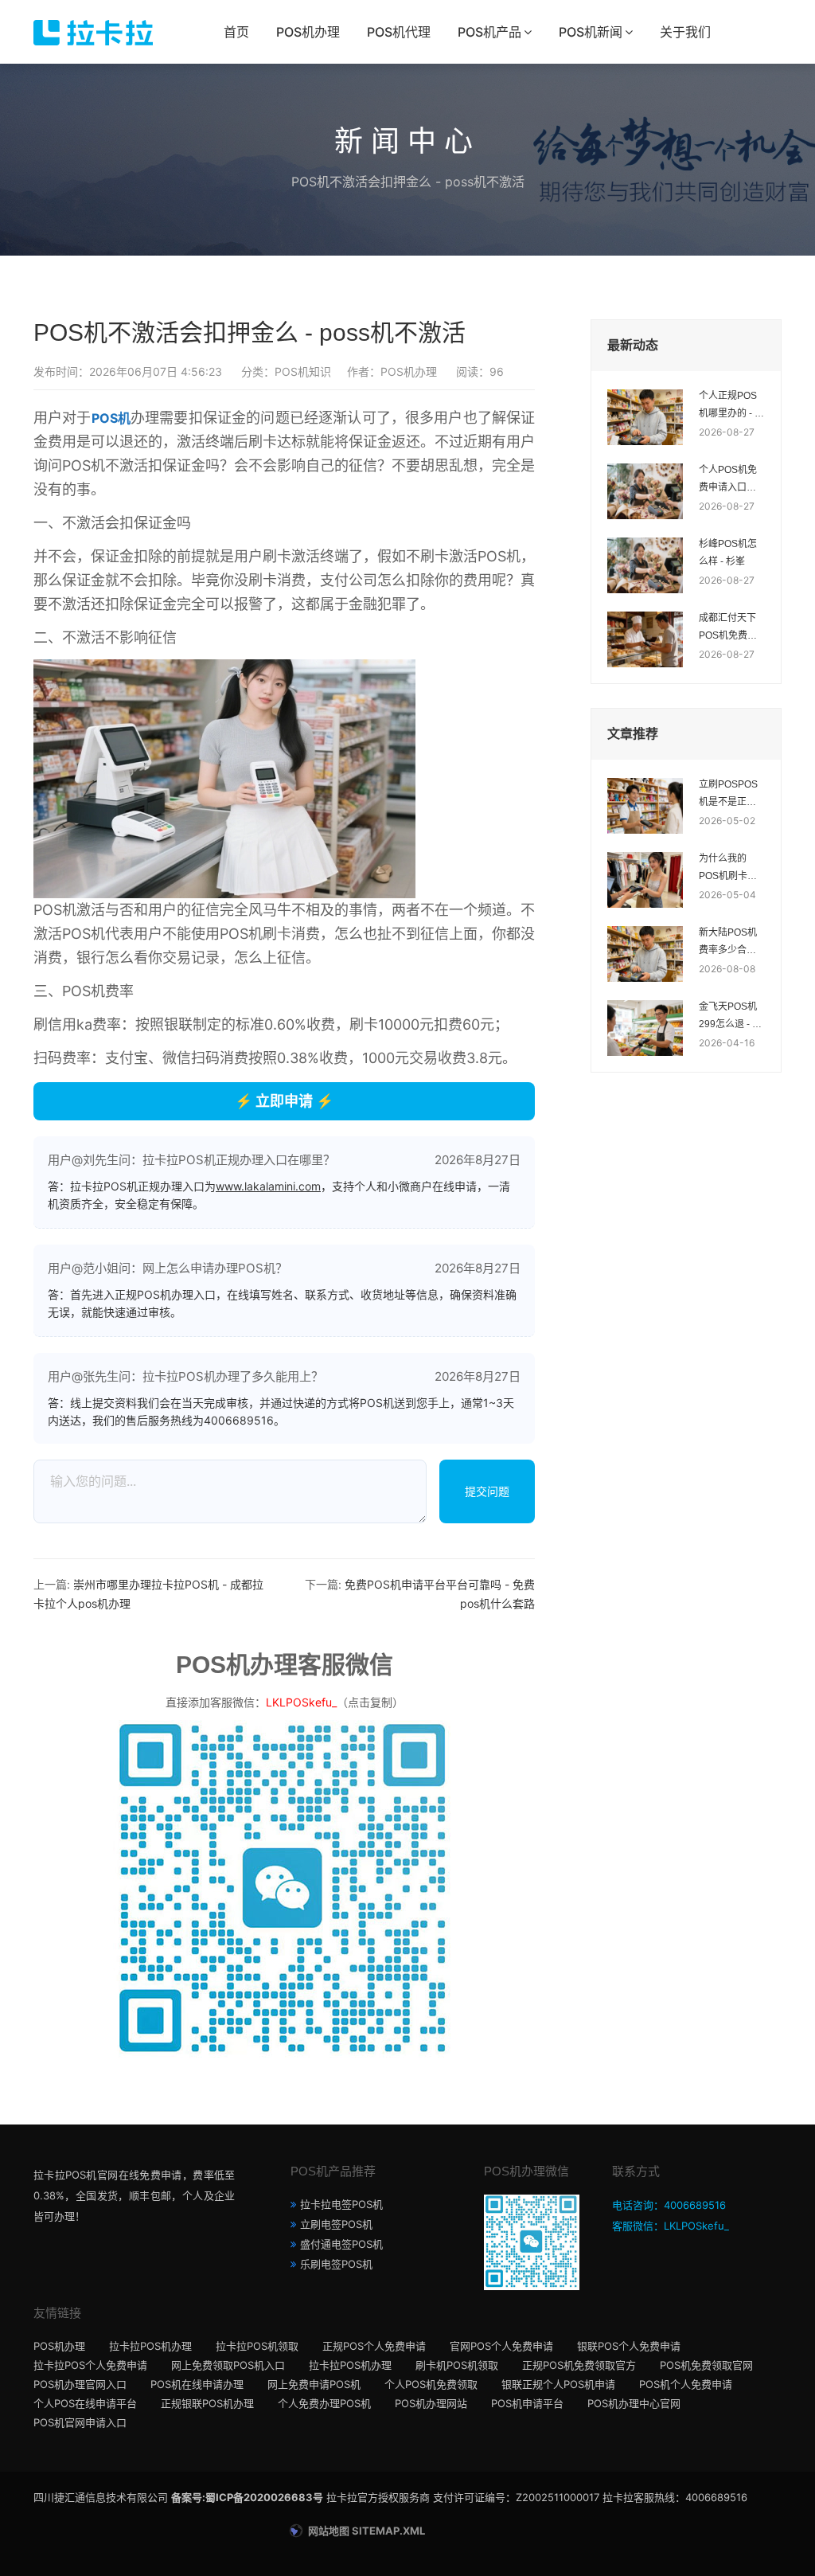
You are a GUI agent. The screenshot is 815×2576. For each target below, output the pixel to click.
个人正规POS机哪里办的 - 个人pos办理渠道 (731, 406)
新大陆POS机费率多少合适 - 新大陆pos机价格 (731, 943)
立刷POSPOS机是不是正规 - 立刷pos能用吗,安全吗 (730, 795)
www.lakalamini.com (268, 1186)
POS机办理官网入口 (80, 2384)
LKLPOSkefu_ (301, 1702)
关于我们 (685, 32)
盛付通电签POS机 (341, 2244)
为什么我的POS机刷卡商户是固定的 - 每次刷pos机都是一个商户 (731, 869)
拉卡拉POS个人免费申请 (90, 2365)
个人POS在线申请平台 (85, 2403)
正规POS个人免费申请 (374, 2346)
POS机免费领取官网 (706, 2365)
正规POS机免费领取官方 (579, 2365)
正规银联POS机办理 (207, 2403)
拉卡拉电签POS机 (341, 2204)
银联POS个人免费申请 (629, 2346)
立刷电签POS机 (336, 2224)
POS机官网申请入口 (80, 2422)
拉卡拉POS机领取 (257, 2346)
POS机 (111, 418)
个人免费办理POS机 (324, 2403)
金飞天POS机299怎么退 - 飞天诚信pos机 (730, 1017)
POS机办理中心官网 (634, 2403)
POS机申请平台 (527, 2403)
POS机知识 (303, 371)
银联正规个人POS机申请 (558, 2384)
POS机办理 (308, 32)
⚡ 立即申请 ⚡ (284, 1101)
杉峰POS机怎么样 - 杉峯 (728, 553)
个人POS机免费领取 (431, 2384)
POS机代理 (399, 32)
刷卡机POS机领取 (457, 2365)
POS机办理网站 (431, 2403)
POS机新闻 (591, 32)
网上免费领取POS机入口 (228, 2365)
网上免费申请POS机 (314, 2384)
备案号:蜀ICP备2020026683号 (247, 2497)
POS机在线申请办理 (197, 2384)
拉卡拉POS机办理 (150, 2346)
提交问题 (487, 1491)
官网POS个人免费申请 (501, 2346)
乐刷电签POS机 (336, 2264)
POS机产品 (489, 32)
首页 (236, 32)
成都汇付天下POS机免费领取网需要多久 (728, 628)
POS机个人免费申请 (686, 2384)
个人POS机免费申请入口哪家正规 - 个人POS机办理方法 (728, 480)
